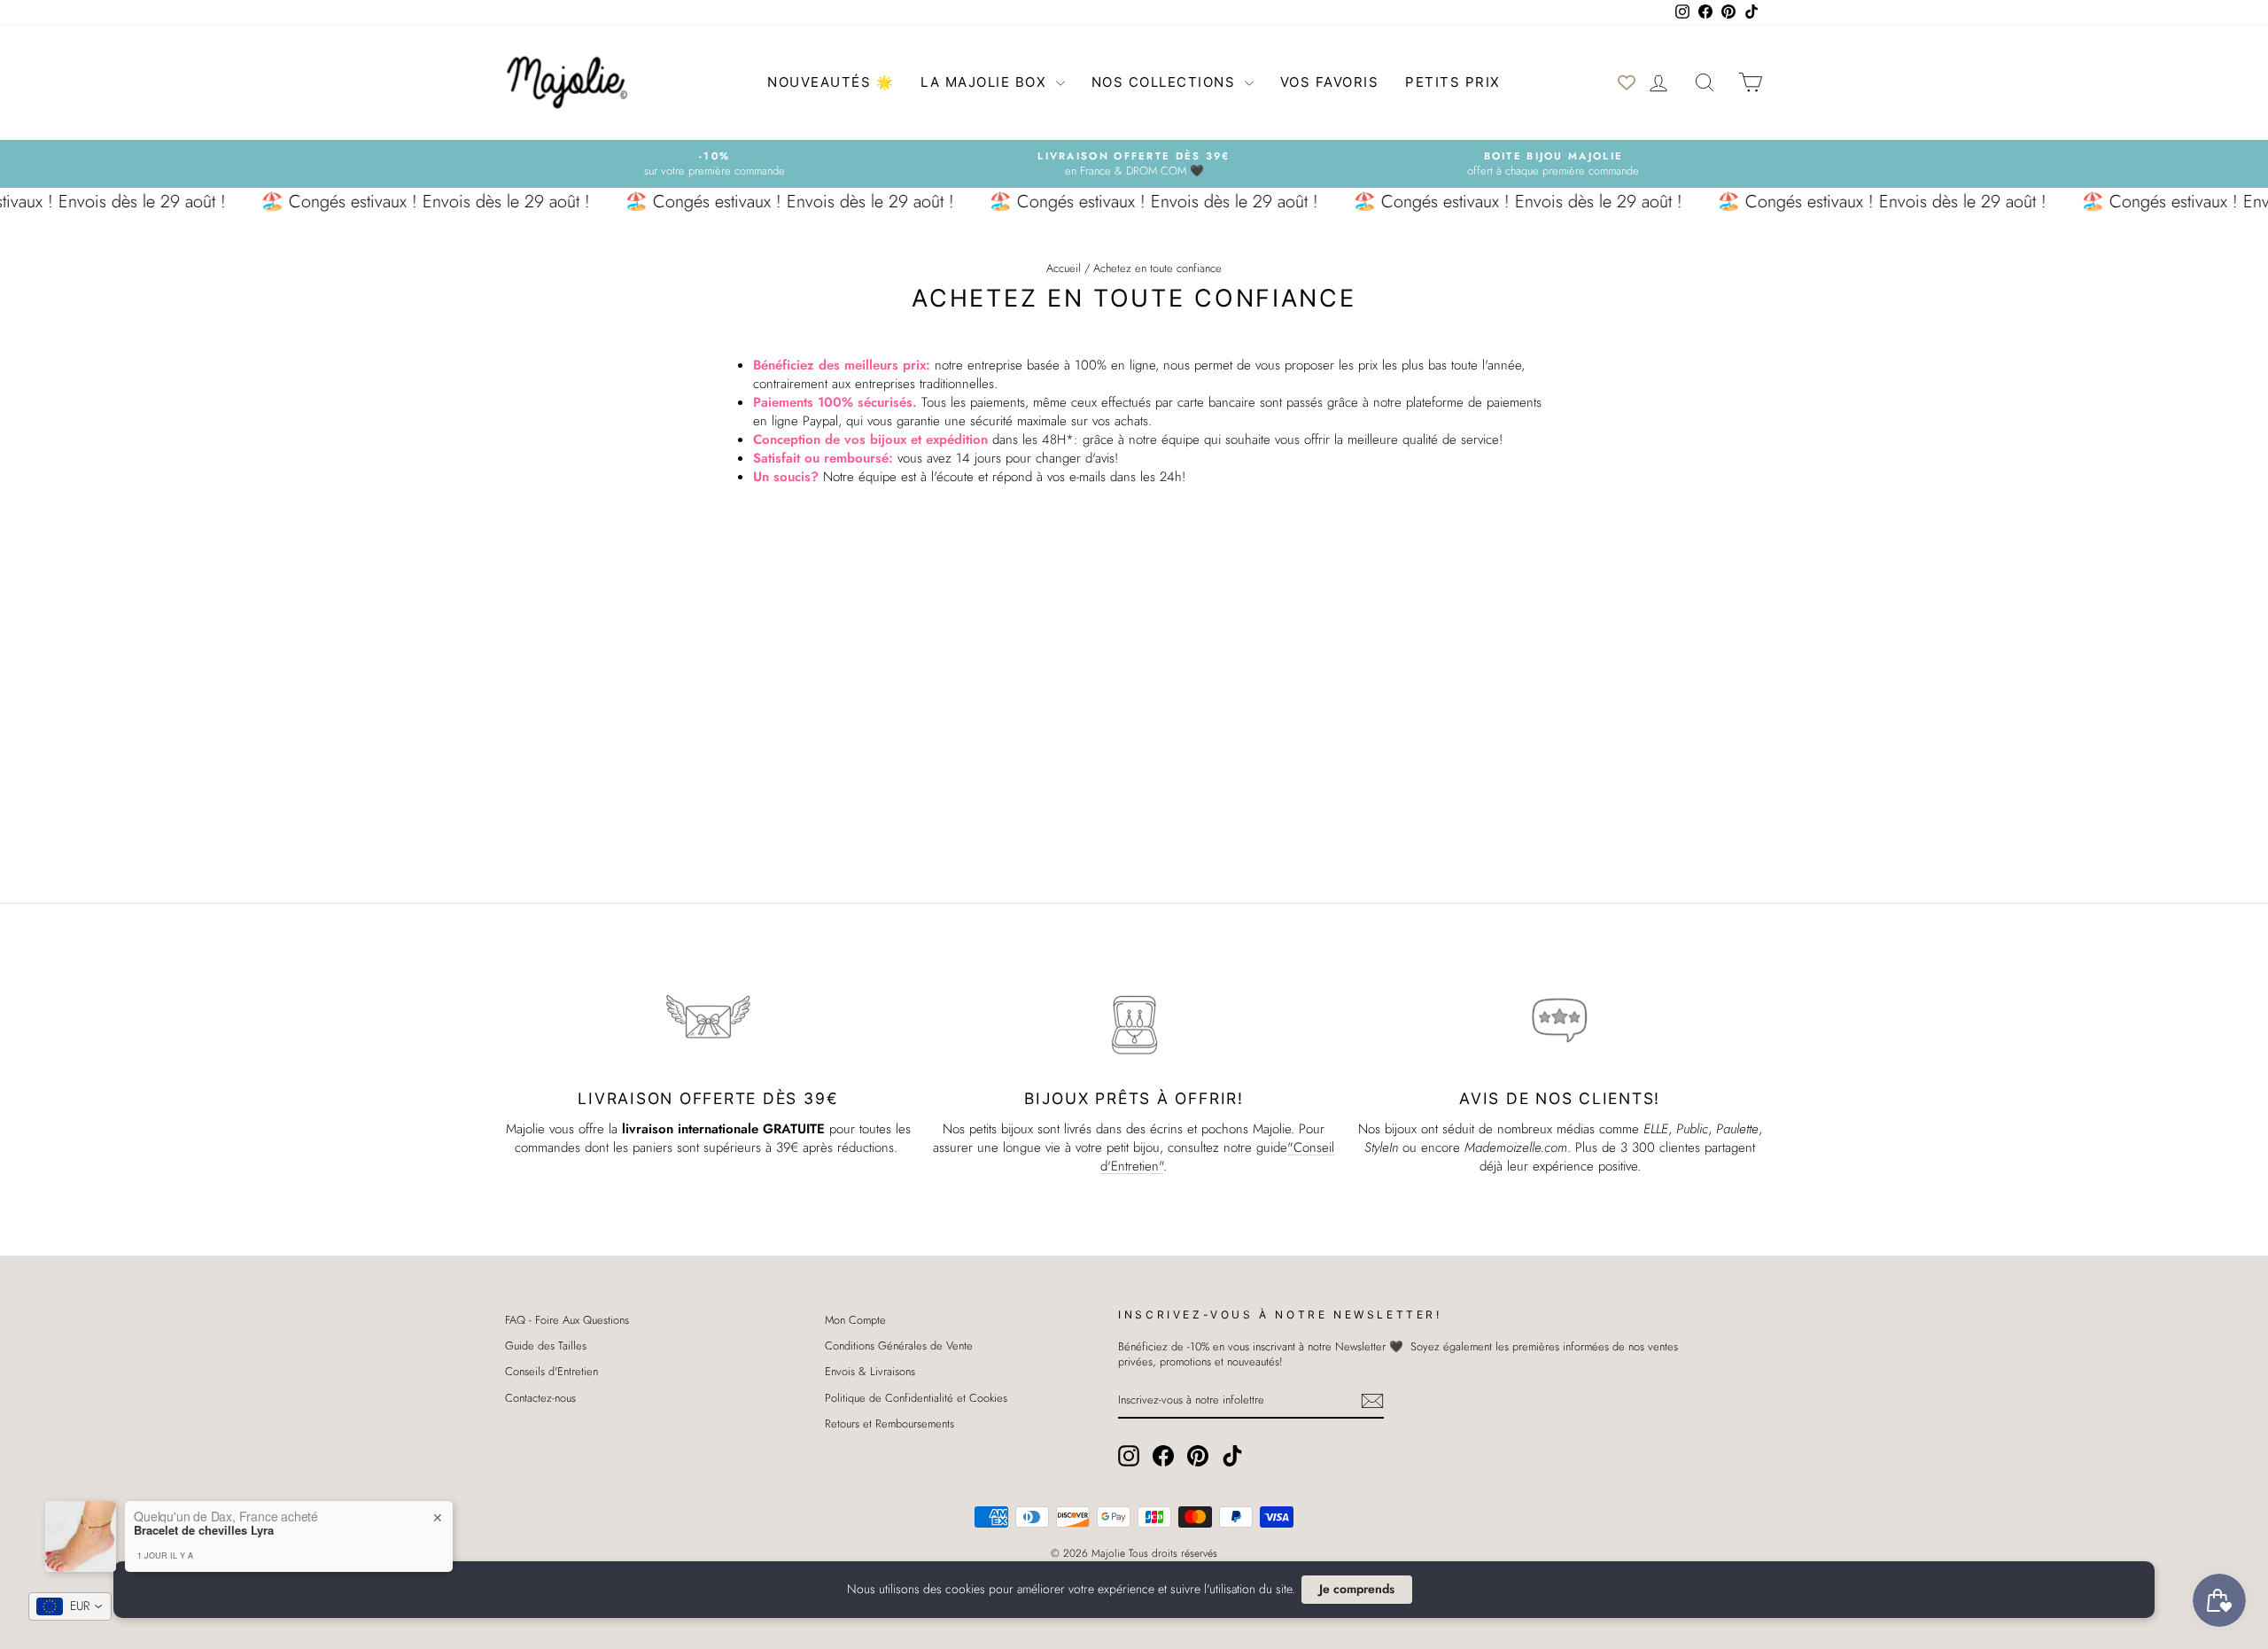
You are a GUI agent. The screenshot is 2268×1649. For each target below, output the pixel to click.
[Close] (1293, 688)
